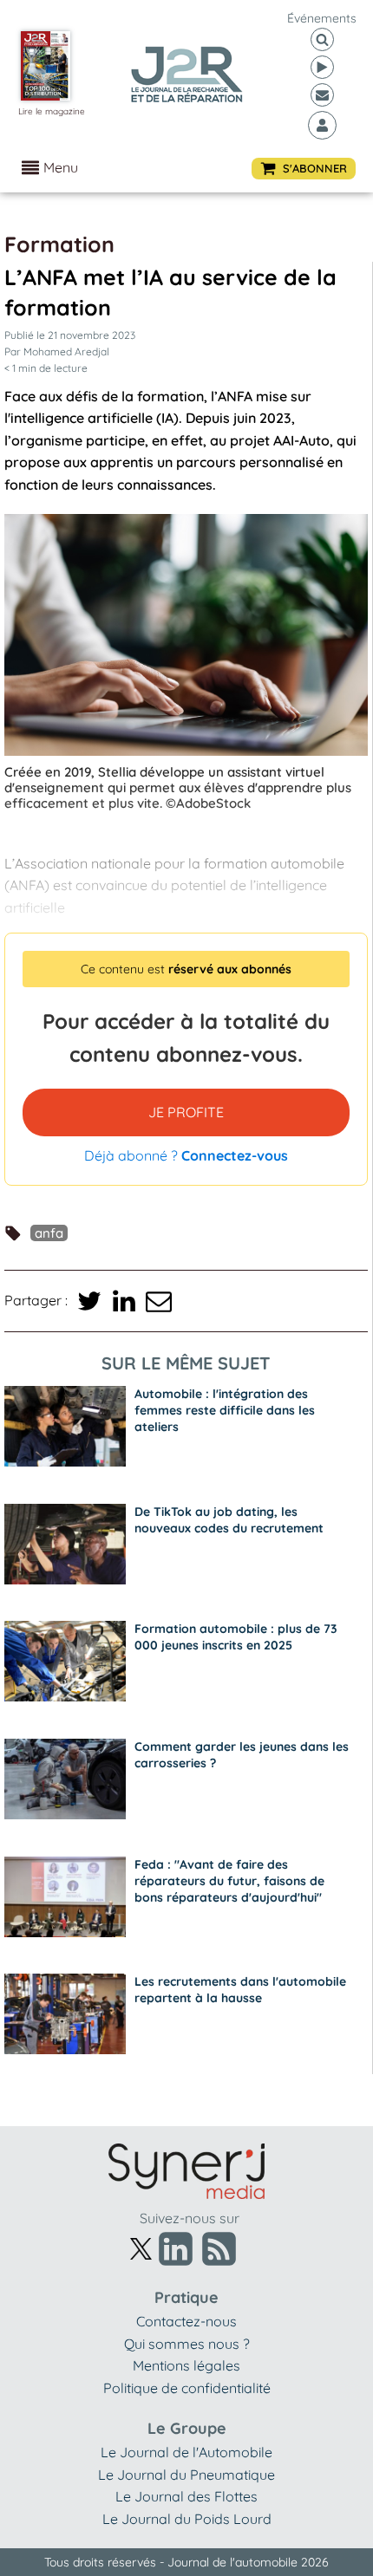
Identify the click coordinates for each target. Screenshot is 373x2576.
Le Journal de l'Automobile (186, 2452)
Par (57, 351)
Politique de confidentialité (187, 2388)
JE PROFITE (186, 1112)
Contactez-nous (186, 2321)
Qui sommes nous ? (187, 2344)
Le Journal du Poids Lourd (187, 2519)
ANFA (49, 1233)
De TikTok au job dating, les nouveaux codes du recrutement (229, 1520)
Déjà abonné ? (186, 1155)
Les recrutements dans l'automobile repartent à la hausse (240, 1990)
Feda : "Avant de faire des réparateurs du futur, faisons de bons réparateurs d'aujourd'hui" (229, 1881)
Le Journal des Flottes (186, 2496)
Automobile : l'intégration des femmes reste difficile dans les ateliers (225, 1410)
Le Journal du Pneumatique (186, 2475)
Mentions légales (186, 2365)
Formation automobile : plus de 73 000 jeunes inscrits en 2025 (236, 1637)
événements (322, 18)
